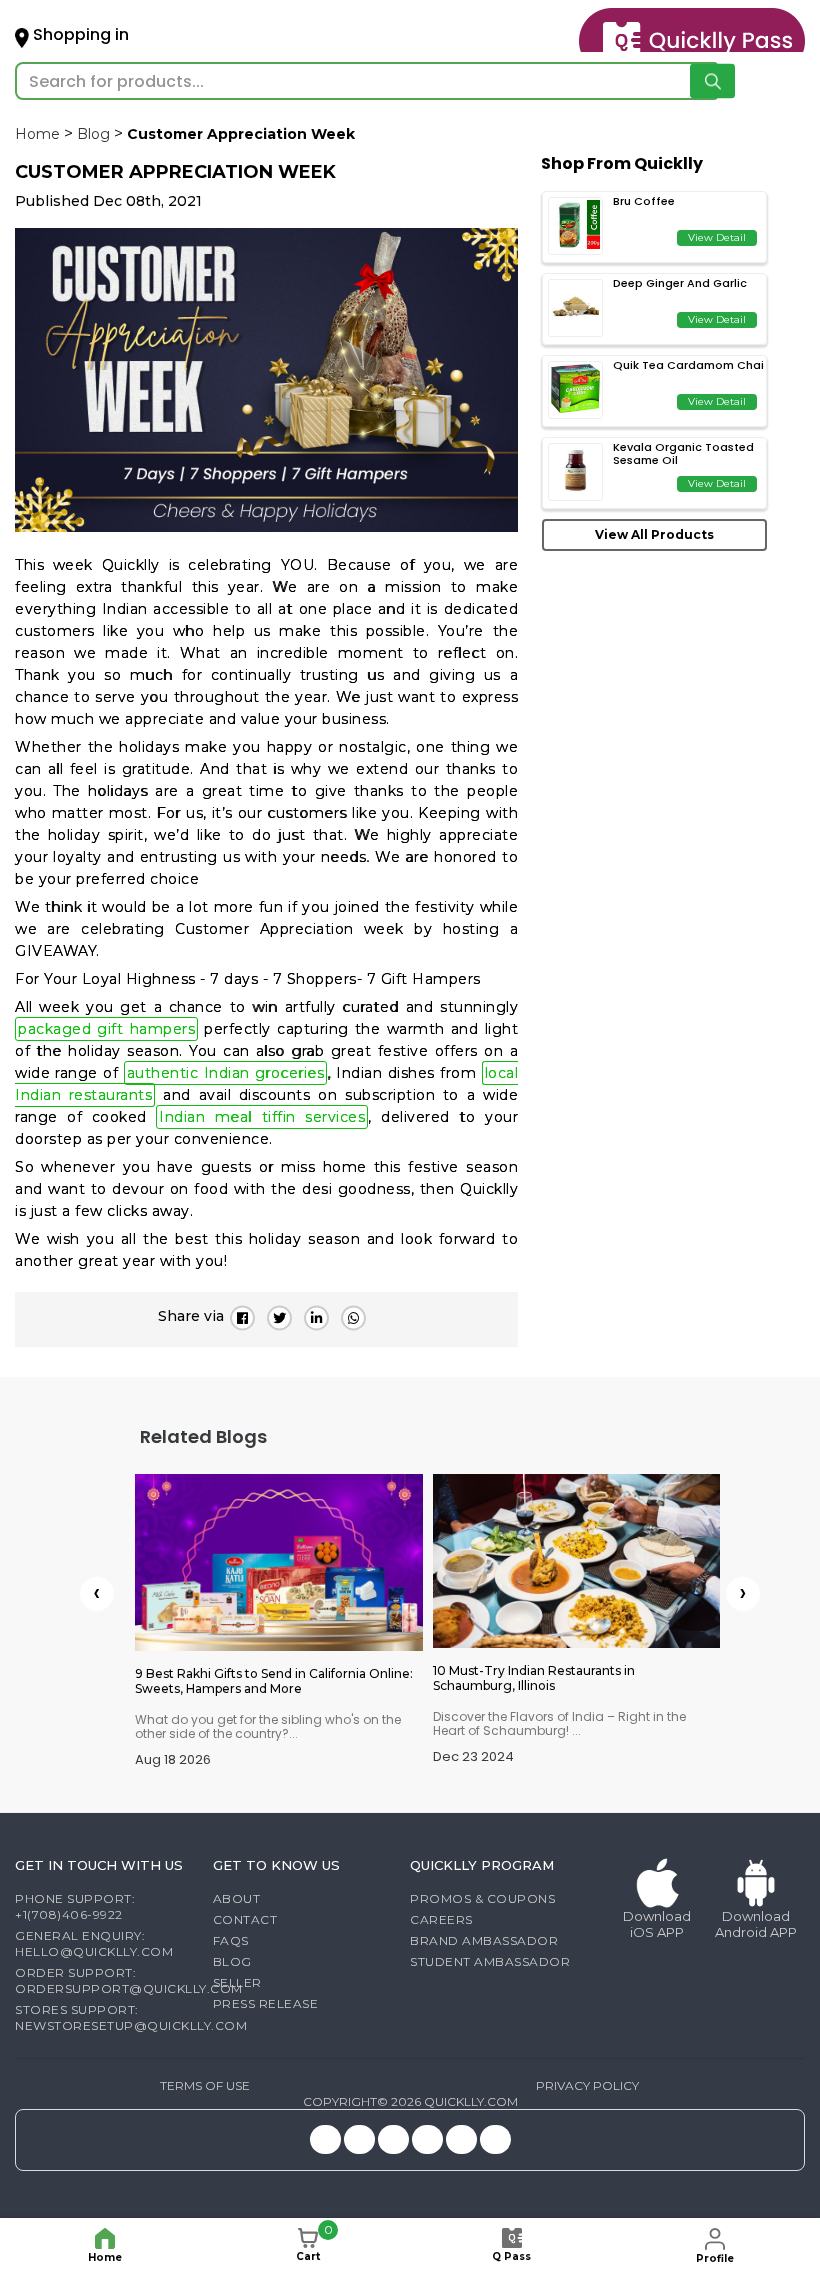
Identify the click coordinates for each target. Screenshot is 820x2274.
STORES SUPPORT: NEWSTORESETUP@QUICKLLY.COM (131, 2017)
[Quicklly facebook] (393, 2139)
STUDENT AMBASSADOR (490, 1961)
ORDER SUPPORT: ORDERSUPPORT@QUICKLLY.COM (129, 1980)
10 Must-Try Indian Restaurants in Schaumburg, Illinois (534, 1678)
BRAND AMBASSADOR (484, 1940)
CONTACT (245, 1919)
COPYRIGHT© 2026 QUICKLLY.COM (410, 2101)
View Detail (717, 237)
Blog (93, 134)
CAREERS (441, 1919)
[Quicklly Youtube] (495, 2139)
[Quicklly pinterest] (427, 2139)
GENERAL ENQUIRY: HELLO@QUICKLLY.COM (94, 1943)
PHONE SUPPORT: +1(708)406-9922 (75, 1906)
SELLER (237, 1982)
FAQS (231, 1940)
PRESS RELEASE (266, 2003)
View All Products (654, 534)
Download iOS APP (657, 1924)
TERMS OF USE (205, 2085)
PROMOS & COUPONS (482, 1898)
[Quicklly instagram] (325, 2139)
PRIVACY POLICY (587, 2085)
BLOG (232, 1961)
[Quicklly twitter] (359, 2139)
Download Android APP (756, 1924)
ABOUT (237, 1898)
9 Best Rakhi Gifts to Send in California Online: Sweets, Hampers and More (274, 1681)
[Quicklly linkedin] (461, 2139)
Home (37, 134)
